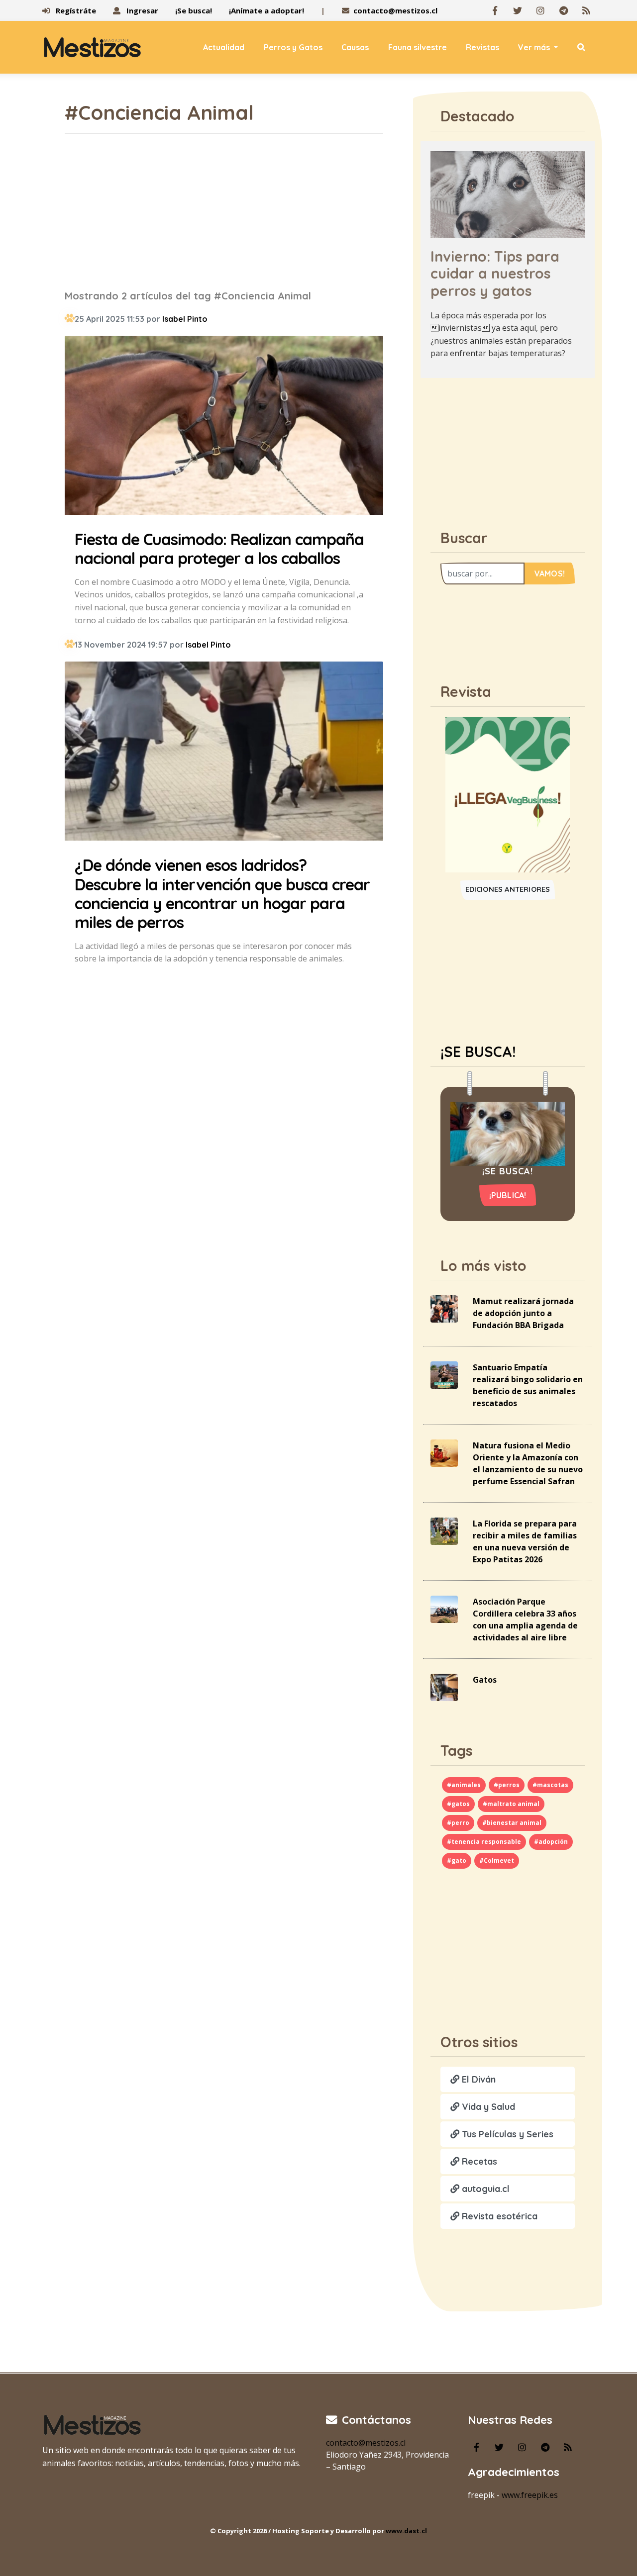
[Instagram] (540, 10)
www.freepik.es (530, 2495)
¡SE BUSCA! (478, 1051)
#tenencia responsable (484, 1842)
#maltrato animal (511, 1804)
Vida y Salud (487, 2107)
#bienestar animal (512, 1823)
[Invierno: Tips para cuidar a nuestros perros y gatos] (508, 193)
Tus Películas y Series (506, 2134)
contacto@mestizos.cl (395, 10)
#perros (507, 1785)
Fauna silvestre (418, 47)
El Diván (478, 2079)
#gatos (458, 1804)
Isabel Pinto (185, 319)
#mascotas (550, 1785)
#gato (457, 1860)
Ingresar (141, 10)
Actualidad (224, 47)
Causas (355, 47)
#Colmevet (497, 1860)
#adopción (551, 1842)
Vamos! (550, 573)
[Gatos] (444, 1687)
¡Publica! (508, 1195)
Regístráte (75, 10)
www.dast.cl (406, 2531)
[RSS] (586, 10)
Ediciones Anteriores (508, 889)
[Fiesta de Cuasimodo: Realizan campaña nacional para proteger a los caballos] (224, 427)
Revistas (482, 47)
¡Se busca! (194, 10)
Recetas (478, 2161)
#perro (458, 1823)
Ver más (535, 47)
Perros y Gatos (293, 47)
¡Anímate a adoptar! (266, 10)
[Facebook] (495, 10)
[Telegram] (563, 10)
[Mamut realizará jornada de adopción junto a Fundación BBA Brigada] (444, 1308)
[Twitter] (518, 10)
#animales (464, 1785)
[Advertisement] (224, 211)
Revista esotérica (498, 2216)
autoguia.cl (484, 2189)
